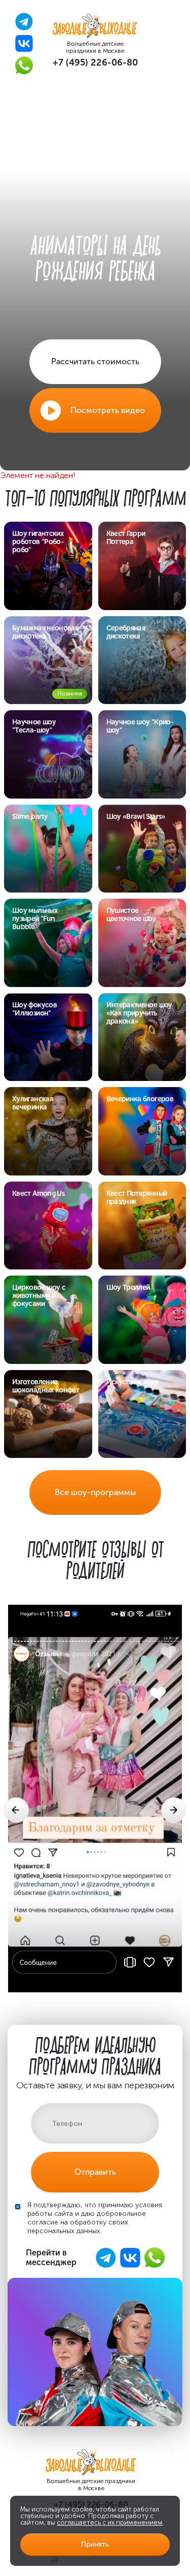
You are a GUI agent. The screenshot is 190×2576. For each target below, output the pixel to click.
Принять (95, 2544)
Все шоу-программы (95, 1492)
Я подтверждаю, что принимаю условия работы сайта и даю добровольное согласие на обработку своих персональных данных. (95, 2218)
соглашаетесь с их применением (110, 2522)
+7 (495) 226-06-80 (95, 62)
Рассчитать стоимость (95, 361)
